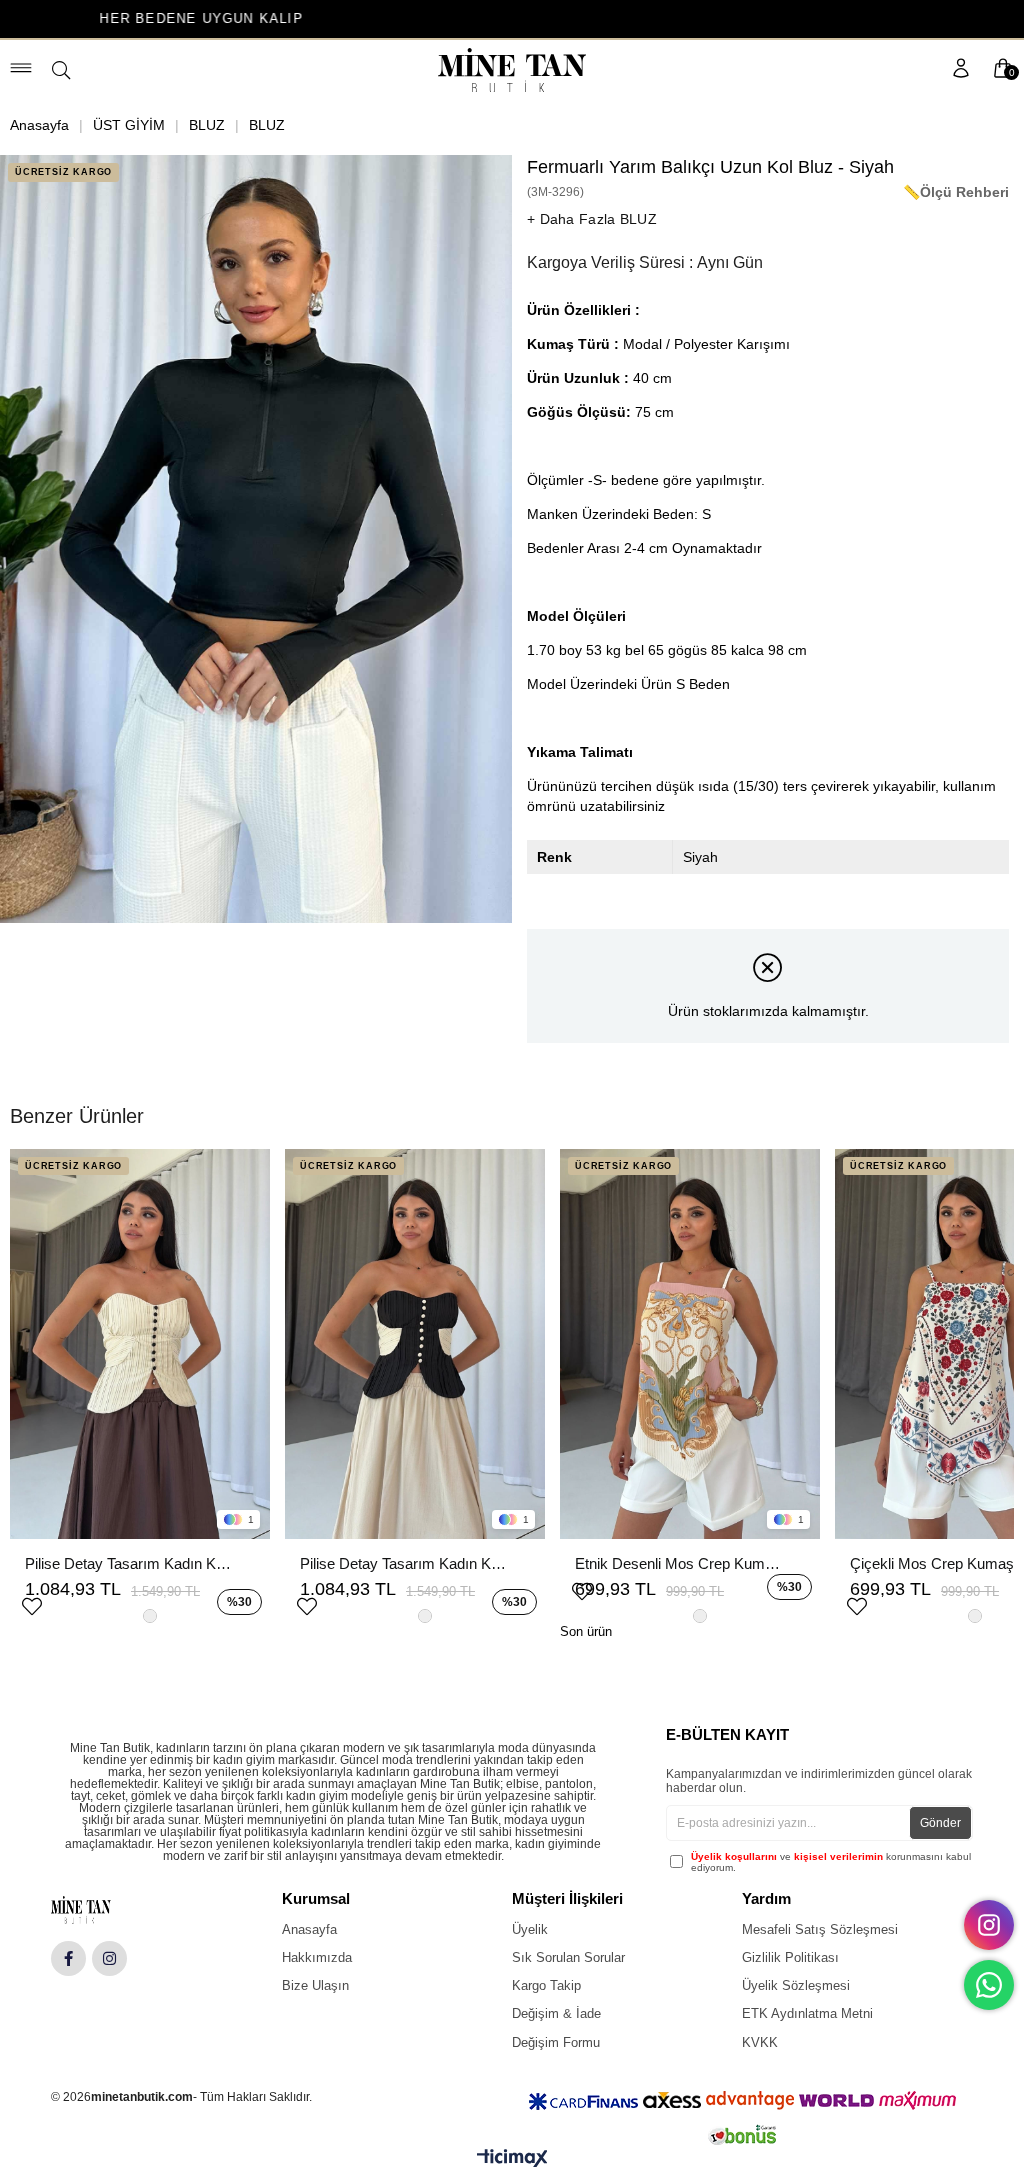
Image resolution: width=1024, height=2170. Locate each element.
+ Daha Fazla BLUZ (592, 219)
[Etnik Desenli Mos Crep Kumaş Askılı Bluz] (690, 1344)
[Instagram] (109, 1958)
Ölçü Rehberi (964, 192)
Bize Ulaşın (315, 1985)
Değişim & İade (556, 2013)
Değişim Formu (556, 2042)
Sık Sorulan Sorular (568, 1957)
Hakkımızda (317, 1957)
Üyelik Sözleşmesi (796, 1985)
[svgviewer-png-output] (97, 1910)
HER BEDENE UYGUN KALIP (102, 18)
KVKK (760, 2042)
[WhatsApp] (989, 1985)
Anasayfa (309, 1929)
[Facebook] (68, 1958)
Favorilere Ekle (32, 1604)
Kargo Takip (546, 1985)
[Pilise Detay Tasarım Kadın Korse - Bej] (140, 1344)
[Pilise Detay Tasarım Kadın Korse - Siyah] (415, 1344)
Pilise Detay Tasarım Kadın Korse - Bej (130, 1563)
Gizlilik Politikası (790, 1957)
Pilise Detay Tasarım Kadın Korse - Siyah (405, 1563)
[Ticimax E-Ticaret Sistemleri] (512, 2162)
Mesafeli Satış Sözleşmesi (820, 1929)
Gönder (940, 1823)
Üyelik (530, 1929)
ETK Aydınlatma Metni (807, 2013)
